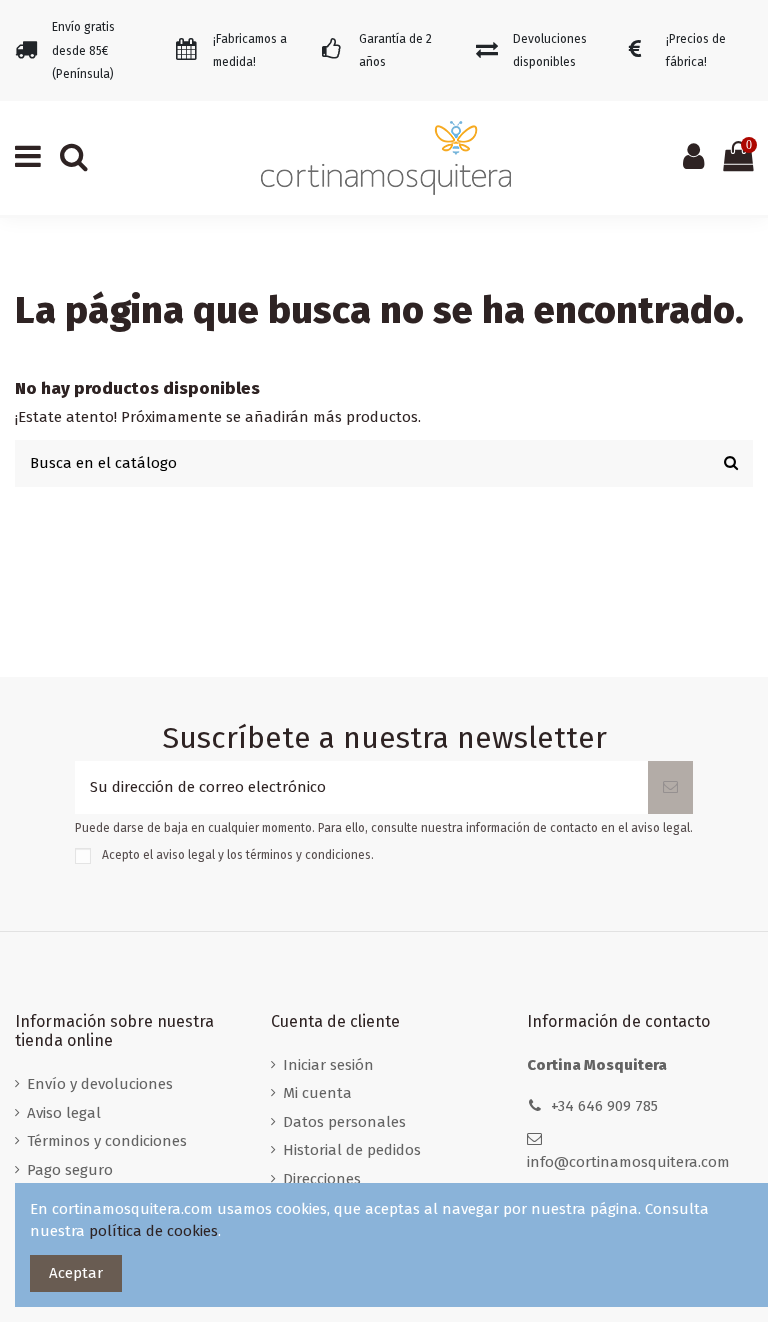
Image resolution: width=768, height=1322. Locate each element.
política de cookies (153, 1231)
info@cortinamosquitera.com (628, 1162)
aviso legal (185, 855)
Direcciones (322, 1179)
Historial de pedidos (352, 1150)
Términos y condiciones (107, 1141)
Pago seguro (70, 1170)
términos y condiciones (308, 855)
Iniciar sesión (328, 1065)
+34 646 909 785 (604, 1106)
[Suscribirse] (670, 787)
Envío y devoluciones (100, 1084)
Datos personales (344, 1122)
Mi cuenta (317, 1093)
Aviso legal (64, 1113)
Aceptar (76, 1273)
